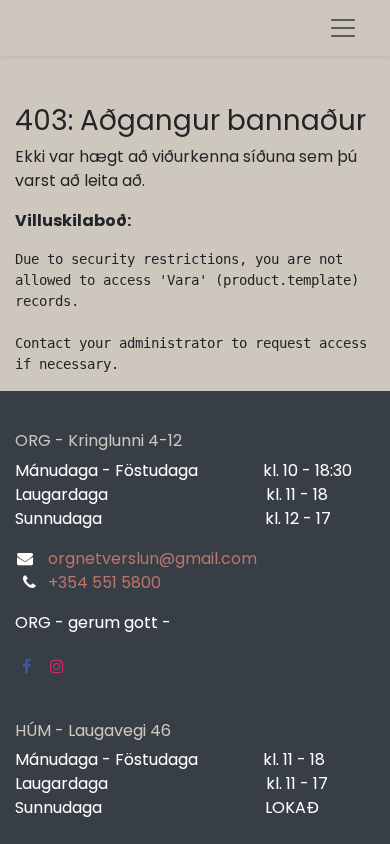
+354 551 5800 (104, 582)
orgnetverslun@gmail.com (152, 558)
